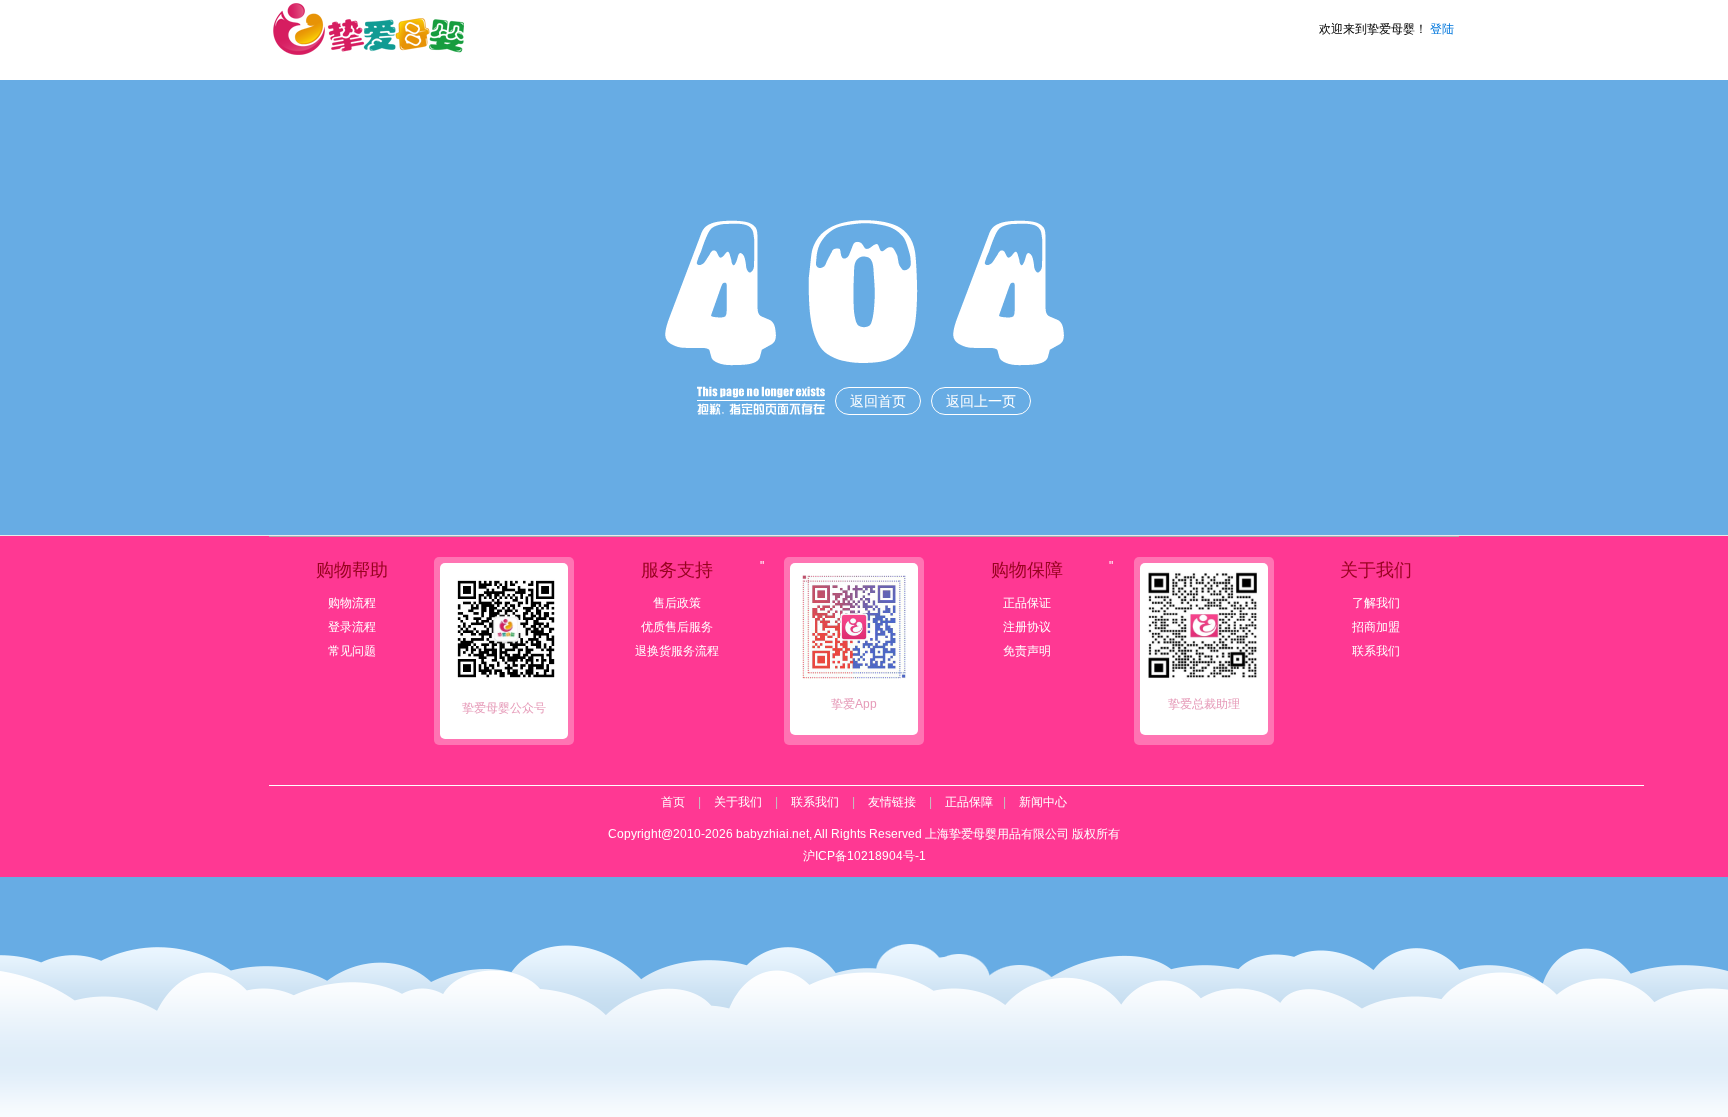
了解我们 (1376, 603)
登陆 (1442, 29)
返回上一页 (981, 401)
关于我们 (738, 802)
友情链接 (892, 802)
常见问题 (352, 651)
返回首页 (878, 401)
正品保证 (1027, 603)
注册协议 (1027, 627)
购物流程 (352, 603)
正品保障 (969, 802)
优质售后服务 (677, 627)
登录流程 (352, 627)
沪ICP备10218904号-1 (864, 856)
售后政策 (677, 603)
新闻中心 (1043, 802)
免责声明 (1027, 651)
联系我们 (1376, 651)
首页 (673, 802)
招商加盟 (1376, 627)
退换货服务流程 (677, 651)
